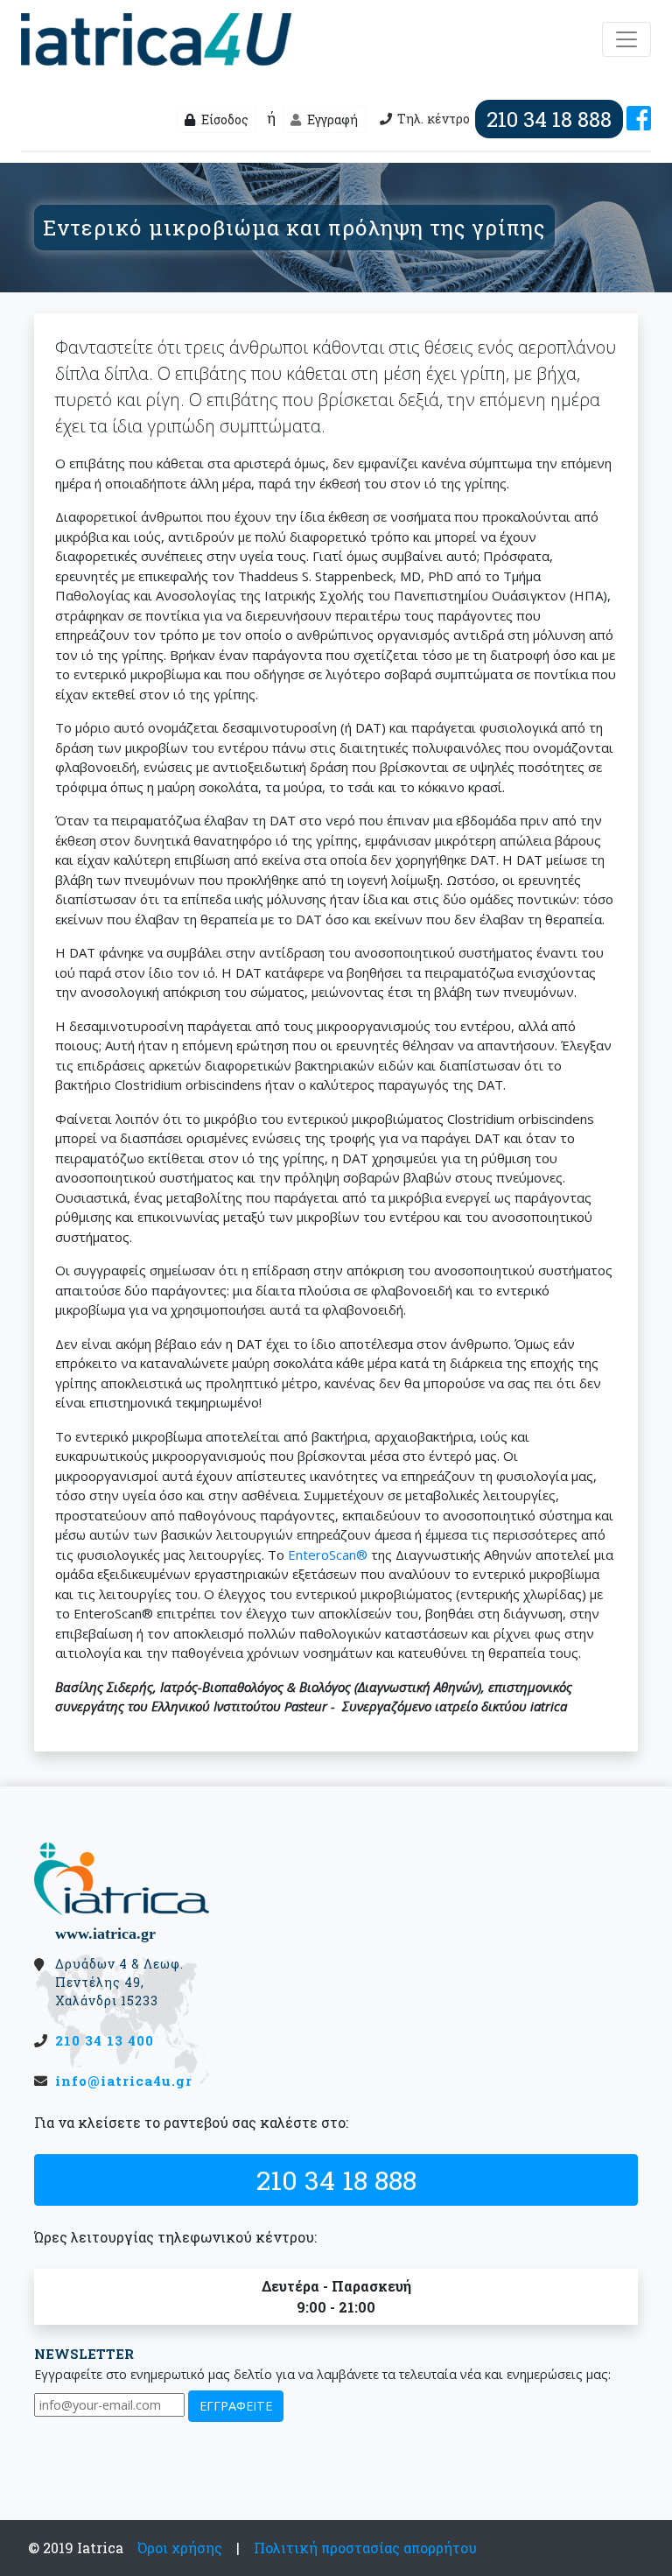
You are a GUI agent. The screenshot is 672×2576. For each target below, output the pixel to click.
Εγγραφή (331, 119)
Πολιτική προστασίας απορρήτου (365, 2548)
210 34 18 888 (336, 2179)
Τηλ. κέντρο (504, 119)
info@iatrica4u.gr (124, 2081)
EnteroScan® (328, 1555)
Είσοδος (224, 119)
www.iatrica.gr (105, 1934)
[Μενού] (626, 39)
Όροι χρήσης (180, 2548)
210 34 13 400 (105, 2040)
